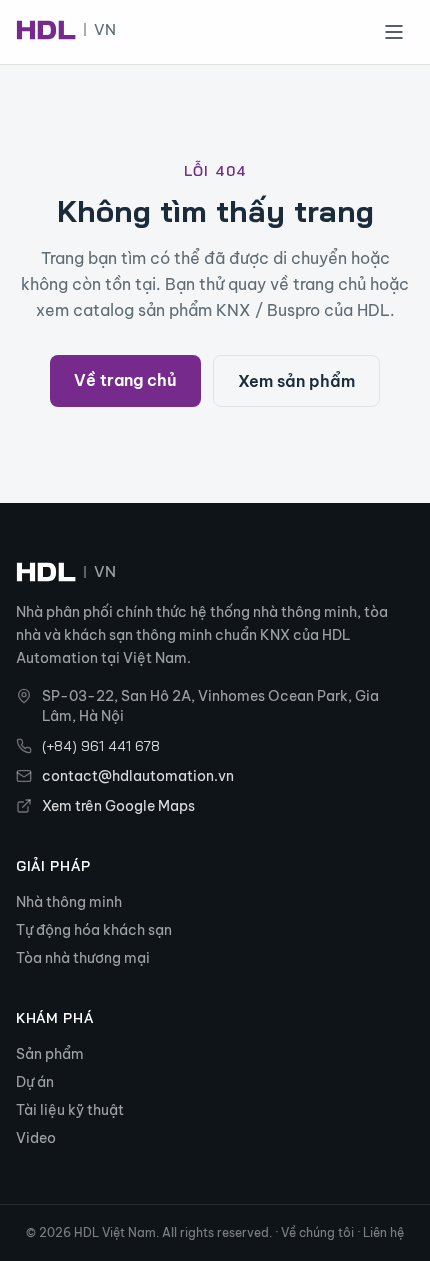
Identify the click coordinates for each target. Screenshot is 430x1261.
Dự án (35, 1082)
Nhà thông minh (69, 902)
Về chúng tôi (317, 1232)
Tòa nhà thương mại (83, 958)
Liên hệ (383, 1232)
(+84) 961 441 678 (101, 746)
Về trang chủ (125, 380)
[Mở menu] (394, 32)
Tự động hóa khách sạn (94, 930)
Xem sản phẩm (296, 381)
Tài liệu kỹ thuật (70, 1110)
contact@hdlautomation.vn (138, 776)
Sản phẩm (50, 1054)
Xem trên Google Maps (118, 806)
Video (36, 1138)
